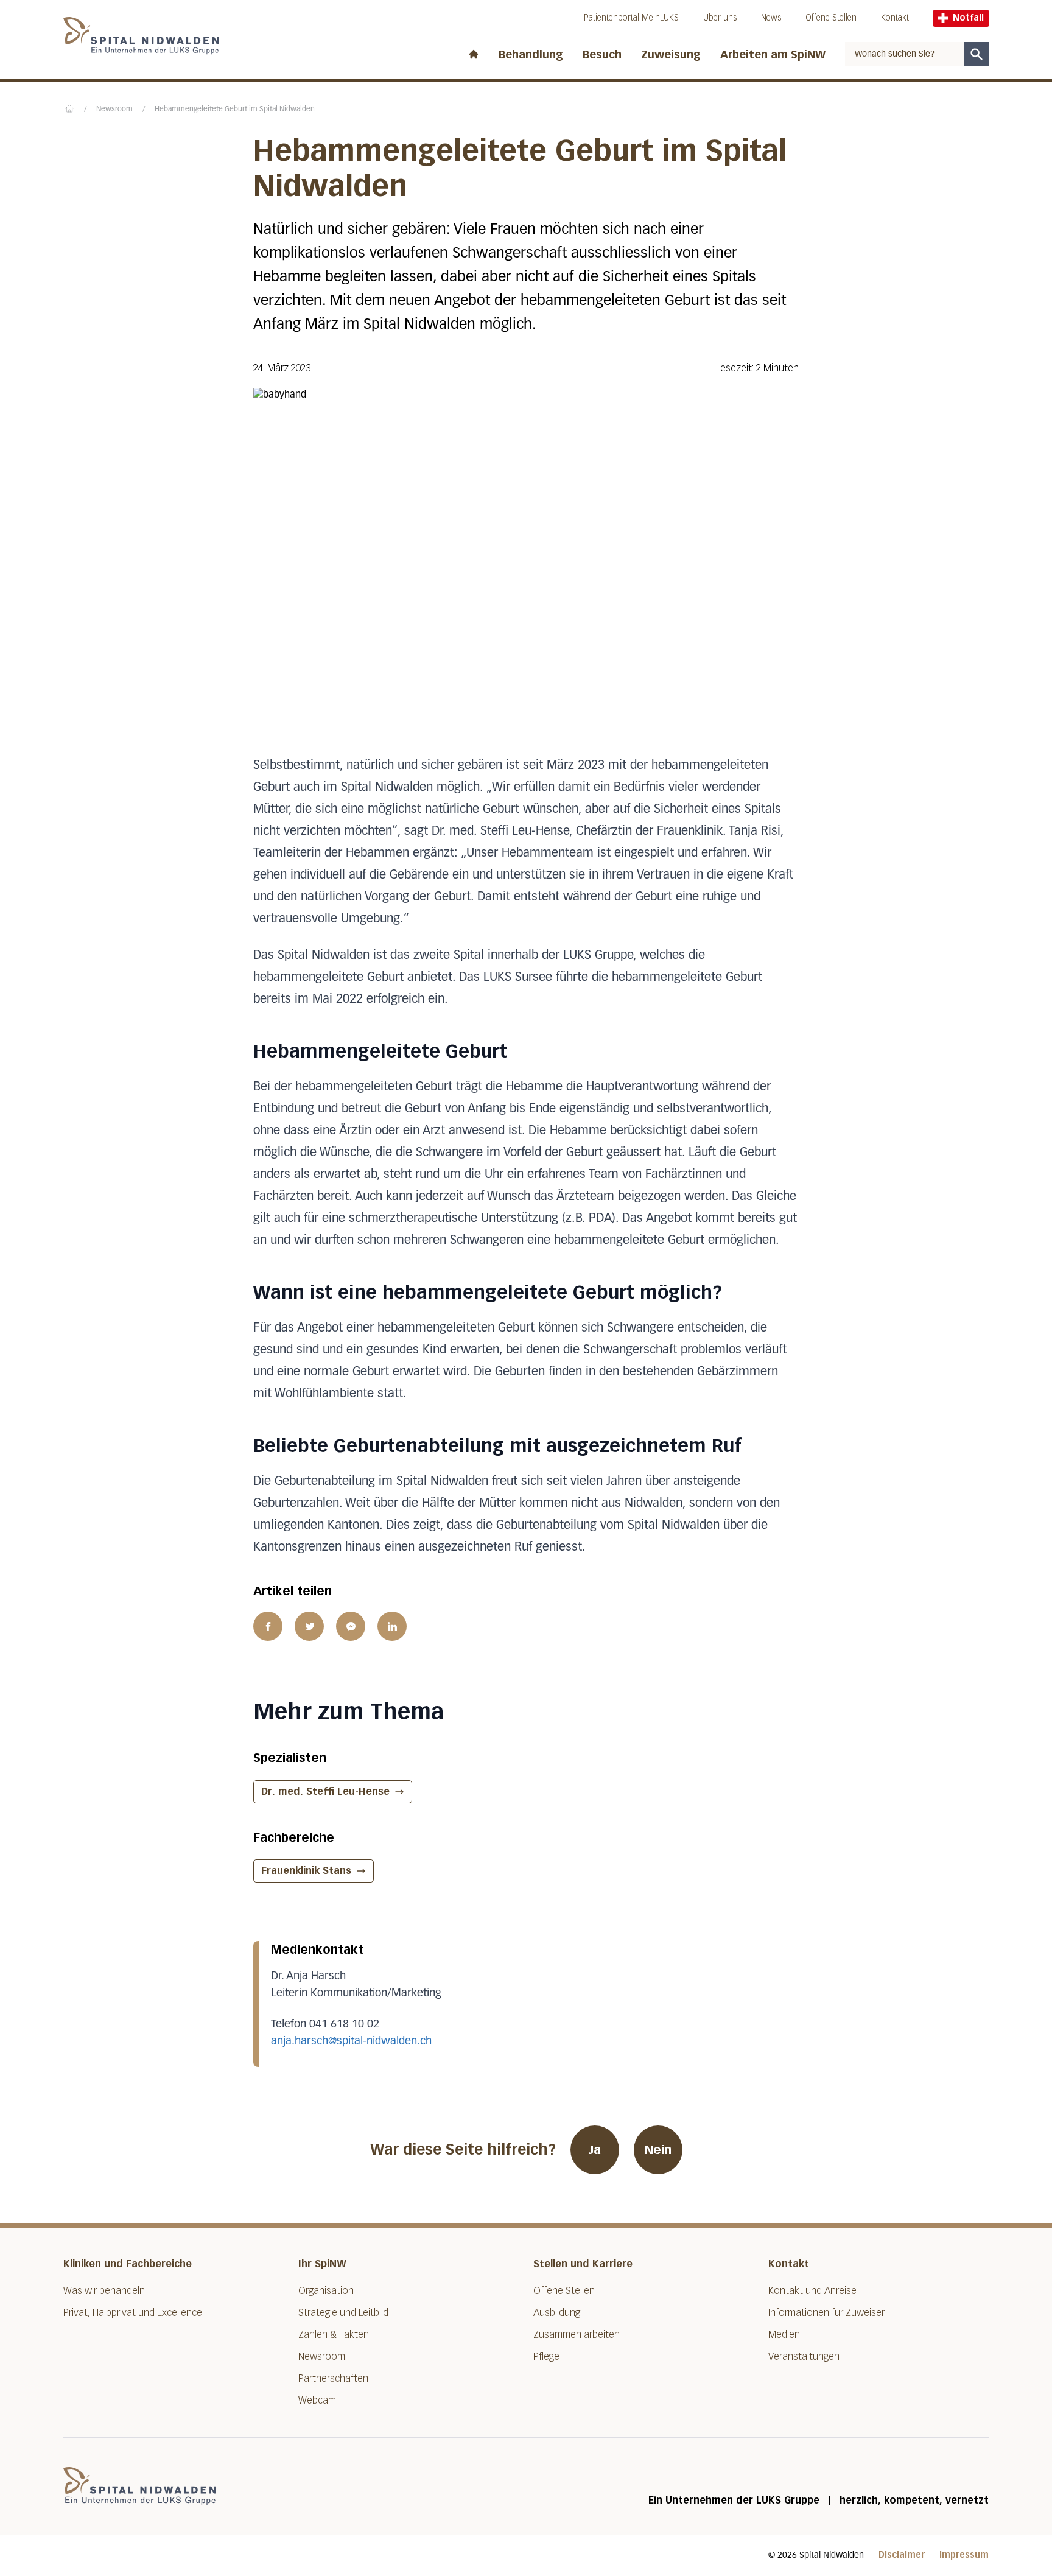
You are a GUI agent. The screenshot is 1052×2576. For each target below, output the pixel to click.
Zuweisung (671, 55)
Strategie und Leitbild (343, 2313)
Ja (595, 2150)
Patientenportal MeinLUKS (631, 18)
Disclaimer (902, 2555)
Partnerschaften (333, 2378)
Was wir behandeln (104, 2291)
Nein (658, 2150)
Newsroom (114, 110)
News (771, 18)
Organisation (326, 2291)
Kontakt (895, 18)
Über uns (720, 18)
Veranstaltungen (804, 2357)
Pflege (546, 2357)
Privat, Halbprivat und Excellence (133, 2313)
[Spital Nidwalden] (139, 2486)
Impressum (964, 2555)
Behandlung (531, 55)
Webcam (317, 2400)
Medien (784, 2335)
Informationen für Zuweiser (826, 2313)
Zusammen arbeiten (577, 2335)
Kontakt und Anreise (812, 2291)
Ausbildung (557, 2313)
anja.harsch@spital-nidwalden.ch (351, 2041)
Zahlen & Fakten (334, 2335)
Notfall (968, 18)
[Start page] (474, 52)
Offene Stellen (831, 18)
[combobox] (905, 54)
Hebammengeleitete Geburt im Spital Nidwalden (235, 110)
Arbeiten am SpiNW (773, 55)
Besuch (602, 55)
